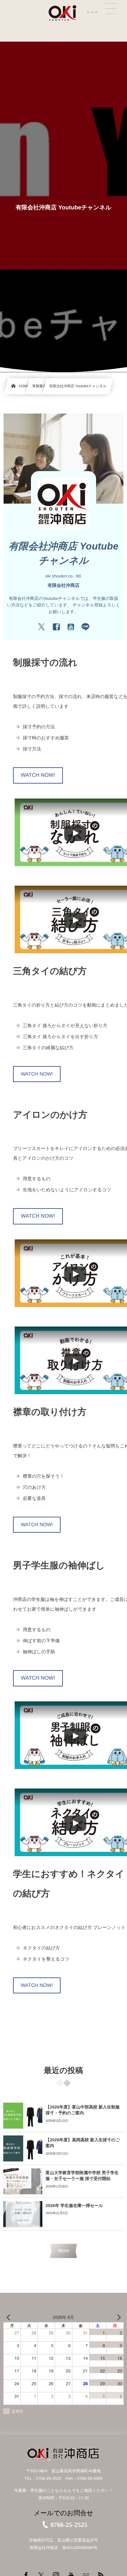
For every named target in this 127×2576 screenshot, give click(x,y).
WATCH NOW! (38, 775)
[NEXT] (118, 2317)
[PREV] (9, 2317)
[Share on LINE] (85, 627)
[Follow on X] (41, 627)
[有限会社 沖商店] (63, 13)
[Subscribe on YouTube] (71, 627)
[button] (110, 9)
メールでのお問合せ (64, 2513)
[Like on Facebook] (56, 627)
